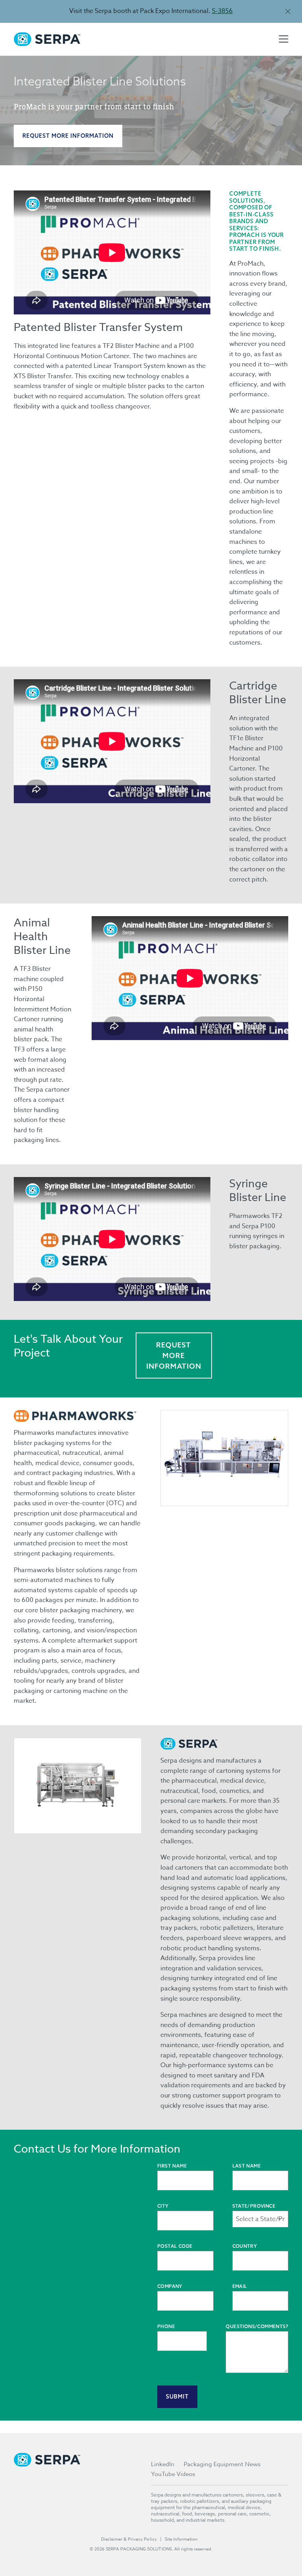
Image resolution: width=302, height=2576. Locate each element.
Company (170, 2286)
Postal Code (175, 2246)
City (163, 2206)
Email (240, 2286)
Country (245, 2246)
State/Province (254, 2206)
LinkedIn (163, 2464)
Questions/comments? (257, 2326)
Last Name (247, 2166)
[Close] (288, 11)
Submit (177, 2397)
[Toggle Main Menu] (284, 39)
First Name (172, 2166)
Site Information (181, 2539)
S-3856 (222, 11)
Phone (166, 2326)
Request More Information (68, 136)
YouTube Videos (173, 2474)
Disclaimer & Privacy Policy (129, 2539)
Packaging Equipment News (222, 2464)
